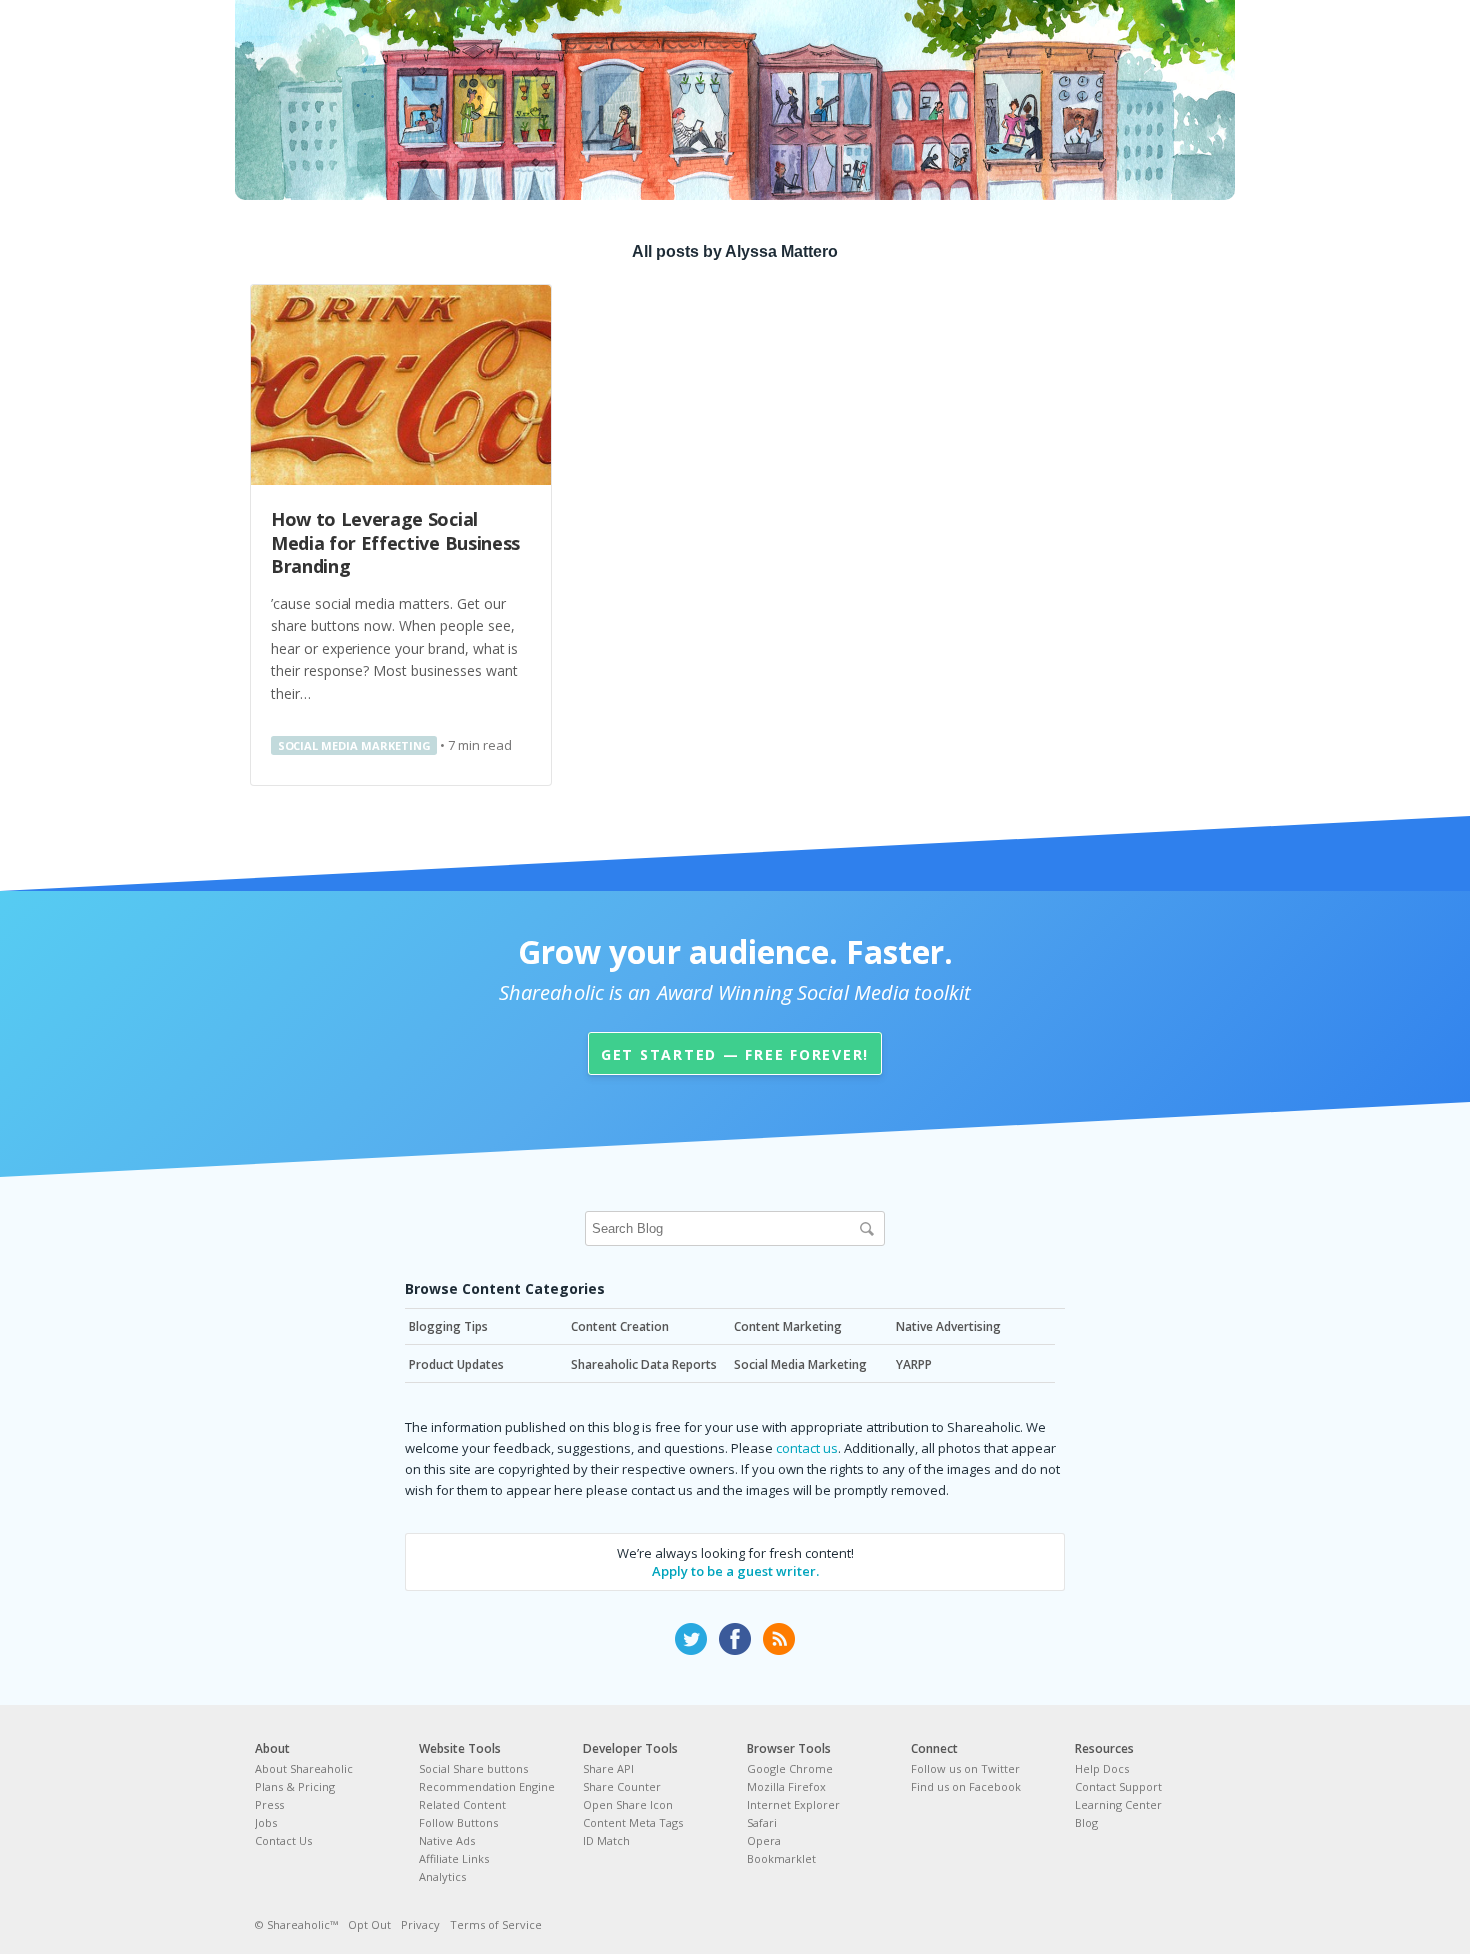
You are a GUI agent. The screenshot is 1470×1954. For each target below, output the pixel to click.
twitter (691, 1639)
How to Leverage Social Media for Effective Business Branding (395, 542)
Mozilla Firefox (786, 1786)
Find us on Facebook (966, 1786)
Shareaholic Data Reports (644, 1364)
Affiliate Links (454, 1858)
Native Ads (447, 1840)
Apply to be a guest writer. (735, 1571)
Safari (762, 1822)
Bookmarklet (781, 1858)
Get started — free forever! (735, 1054)
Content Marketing (788, 1326)
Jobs (266, 1822)
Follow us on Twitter (965, 1768)
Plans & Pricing (295, 1786)
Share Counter (622, 1786)
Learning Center (1118, 1804)
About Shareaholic (304, 1768)
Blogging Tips (448, 1326)
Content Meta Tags (633, 1822)
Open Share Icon (628, 1804)
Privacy (420, 1924)
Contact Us (283, 1840)
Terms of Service (496, 1924)
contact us (807, 1448)
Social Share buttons (473, 1768)
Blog (1086, 1822)
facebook (735, 1639)
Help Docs (1102, 1768)
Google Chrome (790, 1768)
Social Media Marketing (354, 745)
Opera (764, 1840)
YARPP (914, 1364)
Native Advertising (948, 1326)
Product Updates (456, 1364)
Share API (608, 1768)
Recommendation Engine (487, 1786)
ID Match (606, 1840)
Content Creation (620, 1326)
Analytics (442, 1876)
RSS (779, 1639)
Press (269, 1804)
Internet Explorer (793, 1804)
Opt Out (369, 1924)
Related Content (462, 1804)
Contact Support (1118, 1786)
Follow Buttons (458, 1822)
